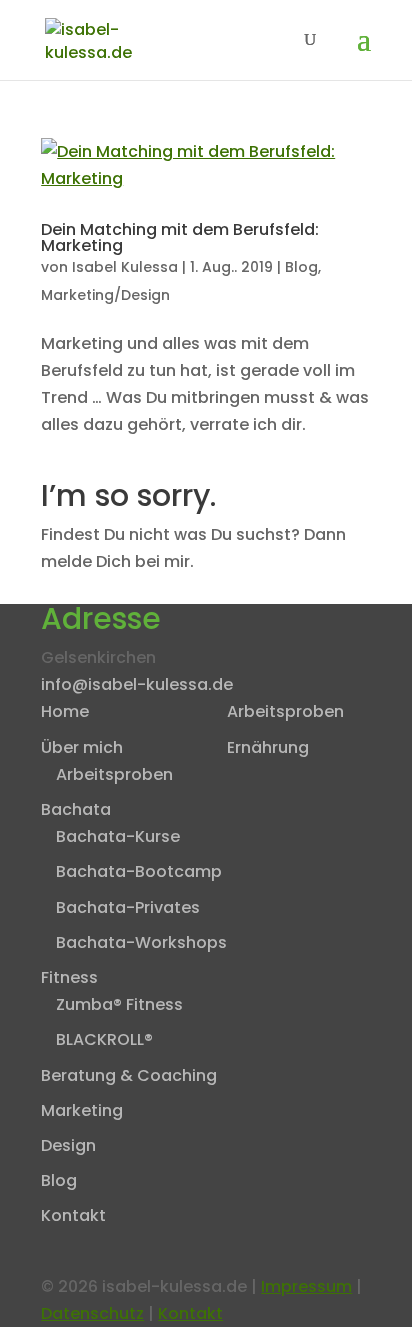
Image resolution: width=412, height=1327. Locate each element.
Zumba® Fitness (119, 1004)
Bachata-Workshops (141, 942)
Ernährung (268, 747)
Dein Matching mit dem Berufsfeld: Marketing (180, 237)
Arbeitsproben (114, 774)
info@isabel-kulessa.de (137, 684)
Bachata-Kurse (118, 836)
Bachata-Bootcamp (139, 871)
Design (68, 1145)
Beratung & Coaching (129, 1075)
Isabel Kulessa (125, 267)
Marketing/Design (105, 295)
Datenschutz (92, 1313)
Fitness (69, 977)
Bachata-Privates (128, 907)
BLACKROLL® (104, 1039)
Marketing (82, 1110)
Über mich (82, 747)
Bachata (76, 809)
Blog (301, 267)
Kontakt (73, 1215)
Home (65, 711)
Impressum (306, 1286)
